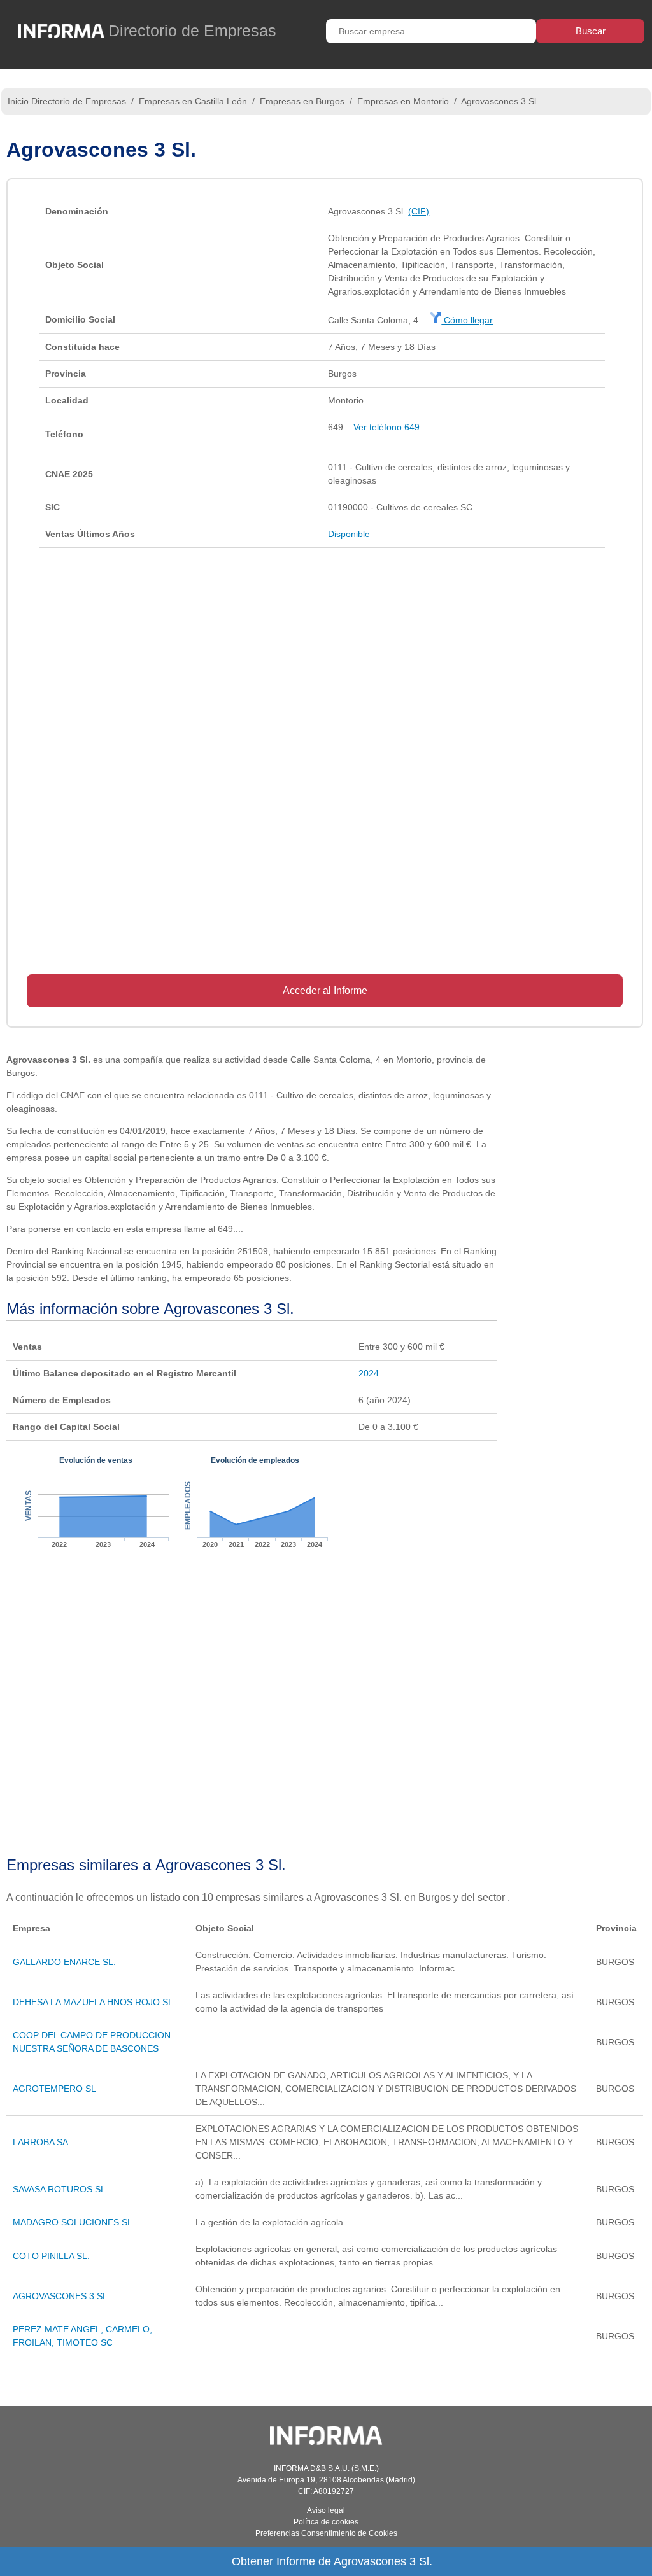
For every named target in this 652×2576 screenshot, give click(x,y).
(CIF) (419, 211)
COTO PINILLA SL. (51, 2256)
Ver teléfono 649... (390, 427)
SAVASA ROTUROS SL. (60, 2189)
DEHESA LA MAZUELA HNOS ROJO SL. (94, 2002)
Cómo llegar (467, 320)
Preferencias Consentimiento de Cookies (326, 2533)
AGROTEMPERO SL (54, 2089)
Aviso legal (326, 2510)
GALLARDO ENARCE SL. (64, 1962)
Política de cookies (326, 2522)
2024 (369, 1373)
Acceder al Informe (325, 990)
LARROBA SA (40, 2142)
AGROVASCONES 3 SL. (61, 2296)
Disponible (349, 534)
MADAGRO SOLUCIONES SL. (74, 2222)
